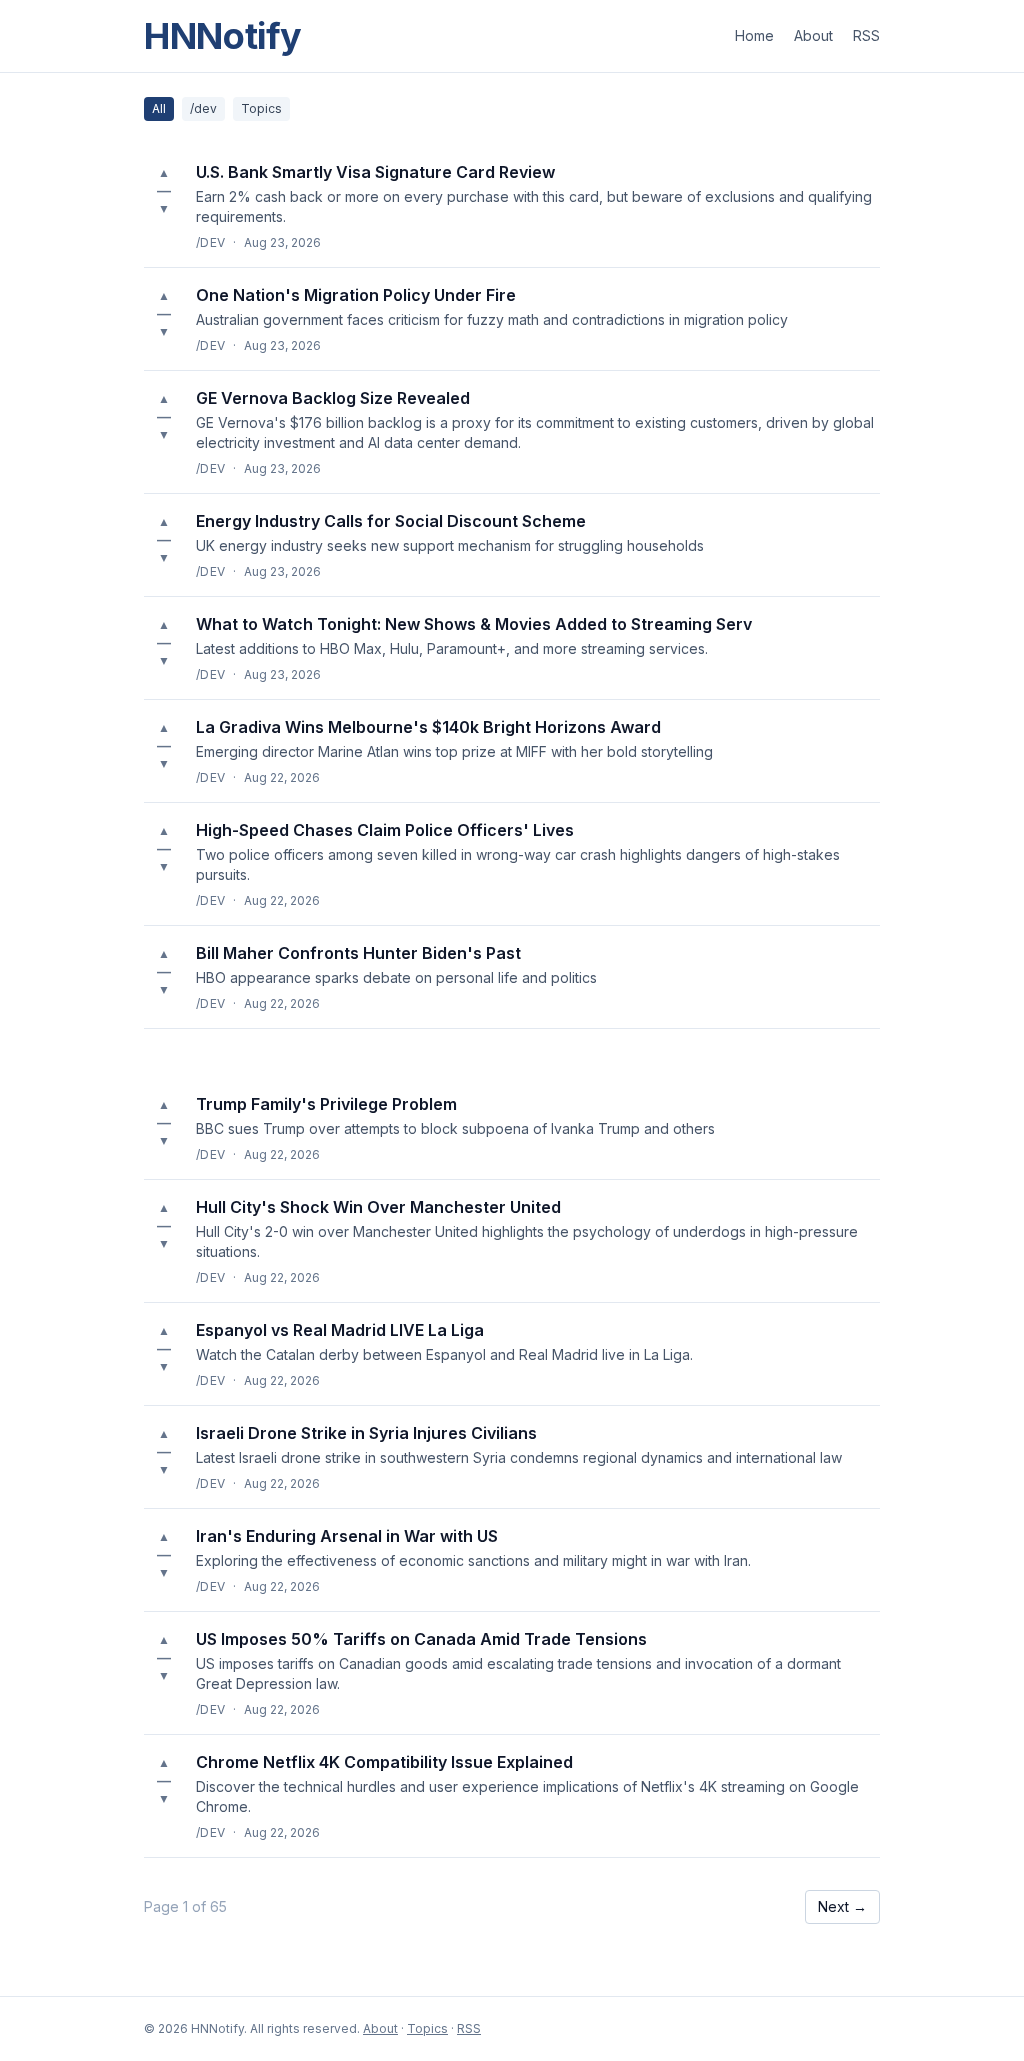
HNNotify (223, 36)
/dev (203, 108)
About (813, 35)
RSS (866, 35)
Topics (261, 108)
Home (754, 35)
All (159, 108)
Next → (842, 1906)
